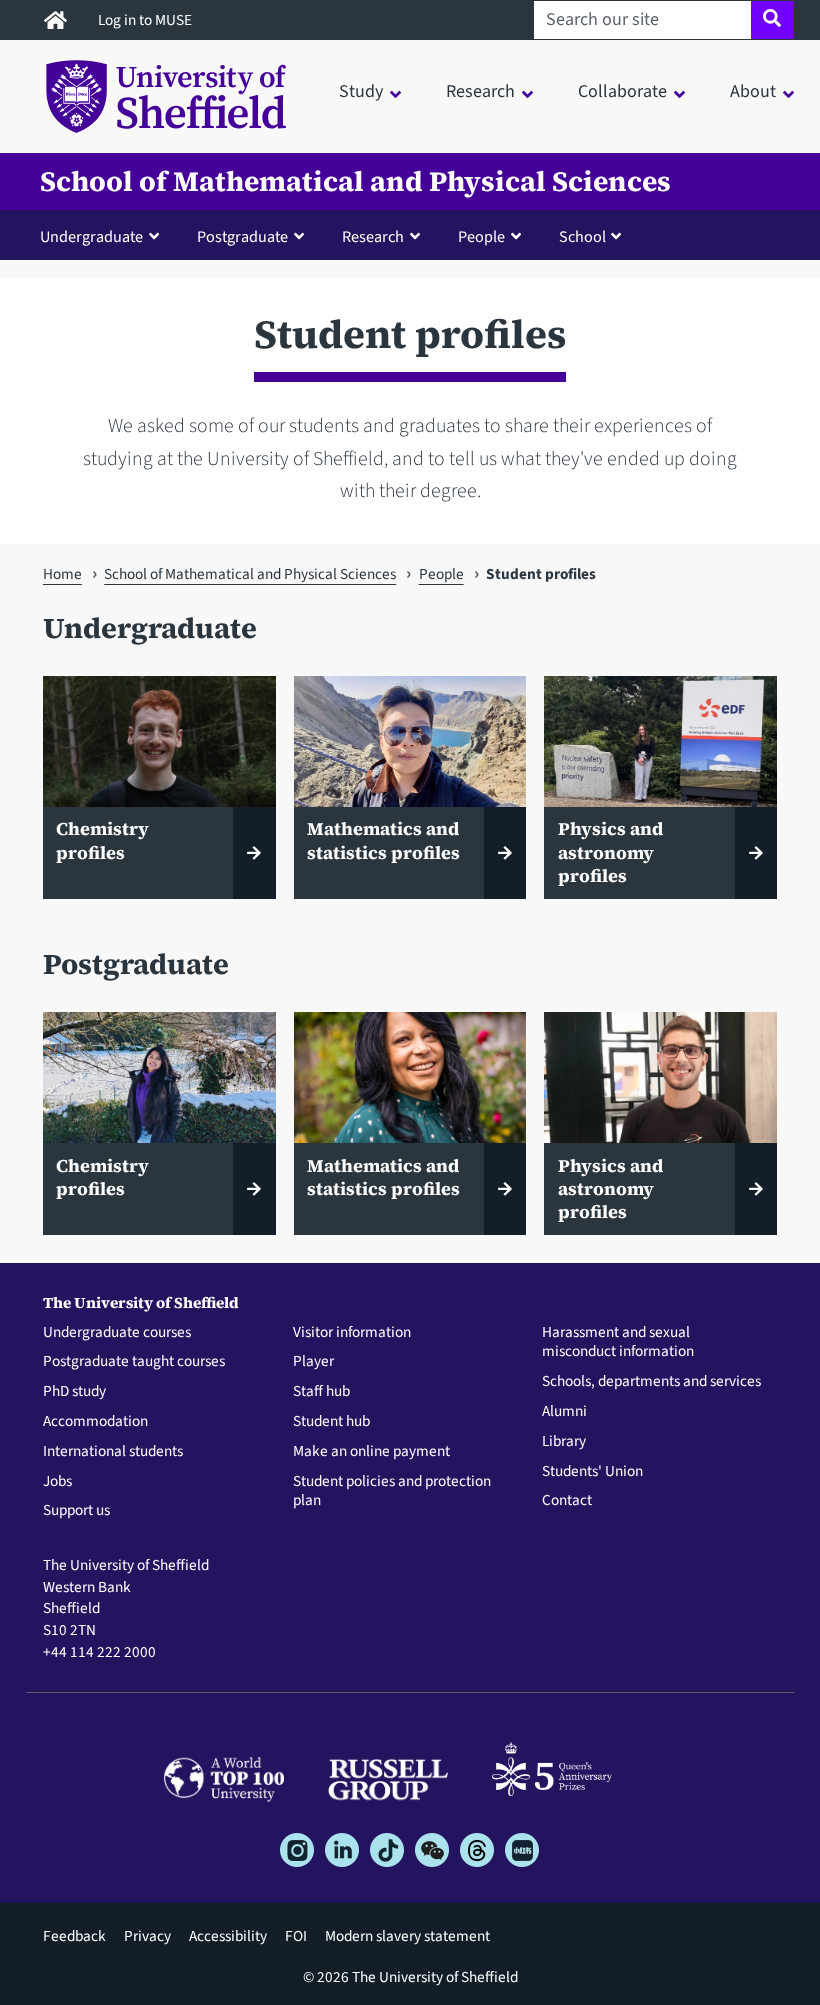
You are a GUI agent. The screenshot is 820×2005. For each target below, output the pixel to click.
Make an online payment (371, 1452)
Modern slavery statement (407, 1936)
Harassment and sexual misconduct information (618, 1343)
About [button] (753, 91)
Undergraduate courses (117, 1333)
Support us (76, 1511)
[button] (104, 236)
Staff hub (321, 1392)
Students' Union (592, 1472)
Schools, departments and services (651, 1382)
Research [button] (480, 91)
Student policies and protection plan (392, 1492)
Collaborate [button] (622, 91)
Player (313, 1362)
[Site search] (772, 20)
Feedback (74, 1936)
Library (564, 1442)
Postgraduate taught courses (134, 1362)
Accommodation (95, 1422)
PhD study (74, 1392)
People (441, 574)
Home (62, 574)
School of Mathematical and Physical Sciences (355, 181)
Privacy (147, 1936)
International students (113, 1452)
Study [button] (361, 91)
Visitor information (352, 1333)
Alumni (564, 1412)
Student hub (331, 1422)
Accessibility (228, 1936)
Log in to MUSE (146, 20)
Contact (567, 1501)
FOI (296, 1936)
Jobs (57, 1482)
